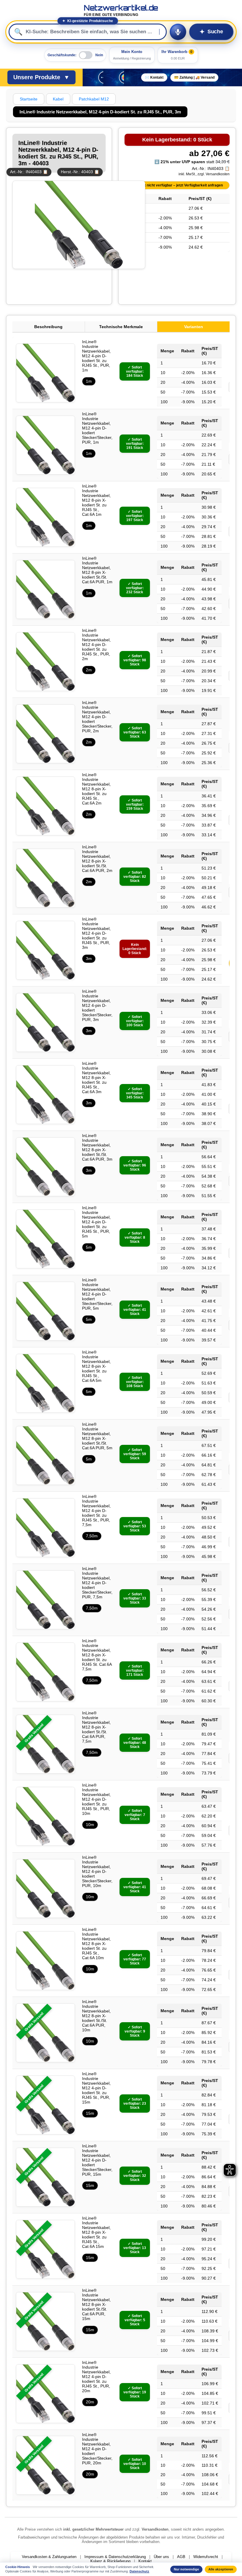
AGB (181, 2557)
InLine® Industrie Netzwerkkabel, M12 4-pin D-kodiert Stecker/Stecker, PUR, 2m (97, 717)
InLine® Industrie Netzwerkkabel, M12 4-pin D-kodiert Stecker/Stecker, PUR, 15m (97, 2160)
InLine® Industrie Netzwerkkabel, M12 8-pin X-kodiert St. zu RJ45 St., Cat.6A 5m (96, 1366)
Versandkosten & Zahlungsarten (49, 2557)
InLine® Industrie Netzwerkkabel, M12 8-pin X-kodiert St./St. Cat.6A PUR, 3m (97, 1147)
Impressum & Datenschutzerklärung (115, 2557)
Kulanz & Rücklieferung (110, 2561)
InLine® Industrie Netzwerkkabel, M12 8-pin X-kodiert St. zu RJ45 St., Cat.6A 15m (96, 2232)
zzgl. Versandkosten (214, 174)
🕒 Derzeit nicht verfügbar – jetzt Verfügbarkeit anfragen (176, 185)
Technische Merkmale (121, 327)
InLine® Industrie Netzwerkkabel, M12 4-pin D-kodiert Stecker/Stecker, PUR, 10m (97, 1871)
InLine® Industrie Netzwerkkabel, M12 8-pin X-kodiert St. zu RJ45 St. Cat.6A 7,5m (97, 1655)
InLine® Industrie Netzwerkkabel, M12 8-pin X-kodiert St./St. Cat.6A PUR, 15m (96, 2304)
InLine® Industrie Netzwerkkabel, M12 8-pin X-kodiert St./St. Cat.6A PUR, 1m (97, 570)
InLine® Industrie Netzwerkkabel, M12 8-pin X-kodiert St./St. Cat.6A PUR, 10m (96, 2016)
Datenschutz (139, 2571)
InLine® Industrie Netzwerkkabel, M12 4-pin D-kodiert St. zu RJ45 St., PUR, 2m (96, 645)
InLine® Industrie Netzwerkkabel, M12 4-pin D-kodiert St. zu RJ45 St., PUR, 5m (96, 1222)
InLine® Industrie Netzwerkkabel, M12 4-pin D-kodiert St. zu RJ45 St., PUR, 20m (96, 2377)
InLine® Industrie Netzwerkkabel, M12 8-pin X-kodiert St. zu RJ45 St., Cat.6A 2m (96, 789)
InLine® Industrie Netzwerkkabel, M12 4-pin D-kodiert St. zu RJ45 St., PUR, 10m (96, 1799)
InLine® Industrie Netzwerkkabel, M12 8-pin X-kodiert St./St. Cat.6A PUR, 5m (97, 1436)
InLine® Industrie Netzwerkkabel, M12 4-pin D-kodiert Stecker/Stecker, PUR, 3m (97, 1005)
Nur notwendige (186, 2569)
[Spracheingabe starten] (178, 32)
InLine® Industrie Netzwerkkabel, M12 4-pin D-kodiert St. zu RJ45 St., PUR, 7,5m (96, 1511)
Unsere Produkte (41, 77)
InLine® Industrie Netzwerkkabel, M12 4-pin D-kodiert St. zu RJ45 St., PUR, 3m (96, 933)
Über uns (161, 2557)
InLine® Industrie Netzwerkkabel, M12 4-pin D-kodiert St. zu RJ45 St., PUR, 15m (96, 2088)
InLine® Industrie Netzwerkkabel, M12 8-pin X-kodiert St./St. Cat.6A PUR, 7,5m (96, 1727)
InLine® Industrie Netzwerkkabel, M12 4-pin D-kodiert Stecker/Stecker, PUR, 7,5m (97, 1583)
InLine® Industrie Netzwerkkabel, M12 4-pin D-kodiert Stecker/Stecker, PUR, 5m (97, 1294)
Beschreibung (48, 327)
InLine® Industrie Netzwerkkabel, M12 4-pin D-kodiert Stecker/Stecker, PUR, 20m (97, 2449)
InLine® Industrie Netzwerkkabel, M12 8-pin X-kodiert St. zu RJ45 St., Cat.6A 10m (96, 1944)
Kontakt (145, 2561)
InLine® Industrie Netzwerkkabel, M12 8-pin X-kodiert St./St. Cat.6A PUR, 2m (97, 859)
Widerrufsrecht (206, 2557)
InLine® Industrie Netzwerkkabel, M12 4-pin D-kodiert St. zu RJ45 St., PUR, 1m (96, 356)
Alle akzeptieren (221, 2569)
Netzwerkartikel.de (121, 10)
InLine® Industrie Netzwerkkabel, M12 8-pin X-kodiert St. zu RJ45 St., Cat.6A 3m (96, 1078)
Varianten (194, 327)
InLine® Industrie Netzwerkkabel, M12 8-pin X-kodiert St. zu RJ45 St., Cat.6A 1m (96, 500)
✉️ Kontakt (154, 77)
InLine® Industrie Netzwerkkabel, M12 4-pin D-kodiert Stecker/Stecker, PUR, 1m (97, 428)
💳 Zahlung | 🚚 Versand (194, 77)
